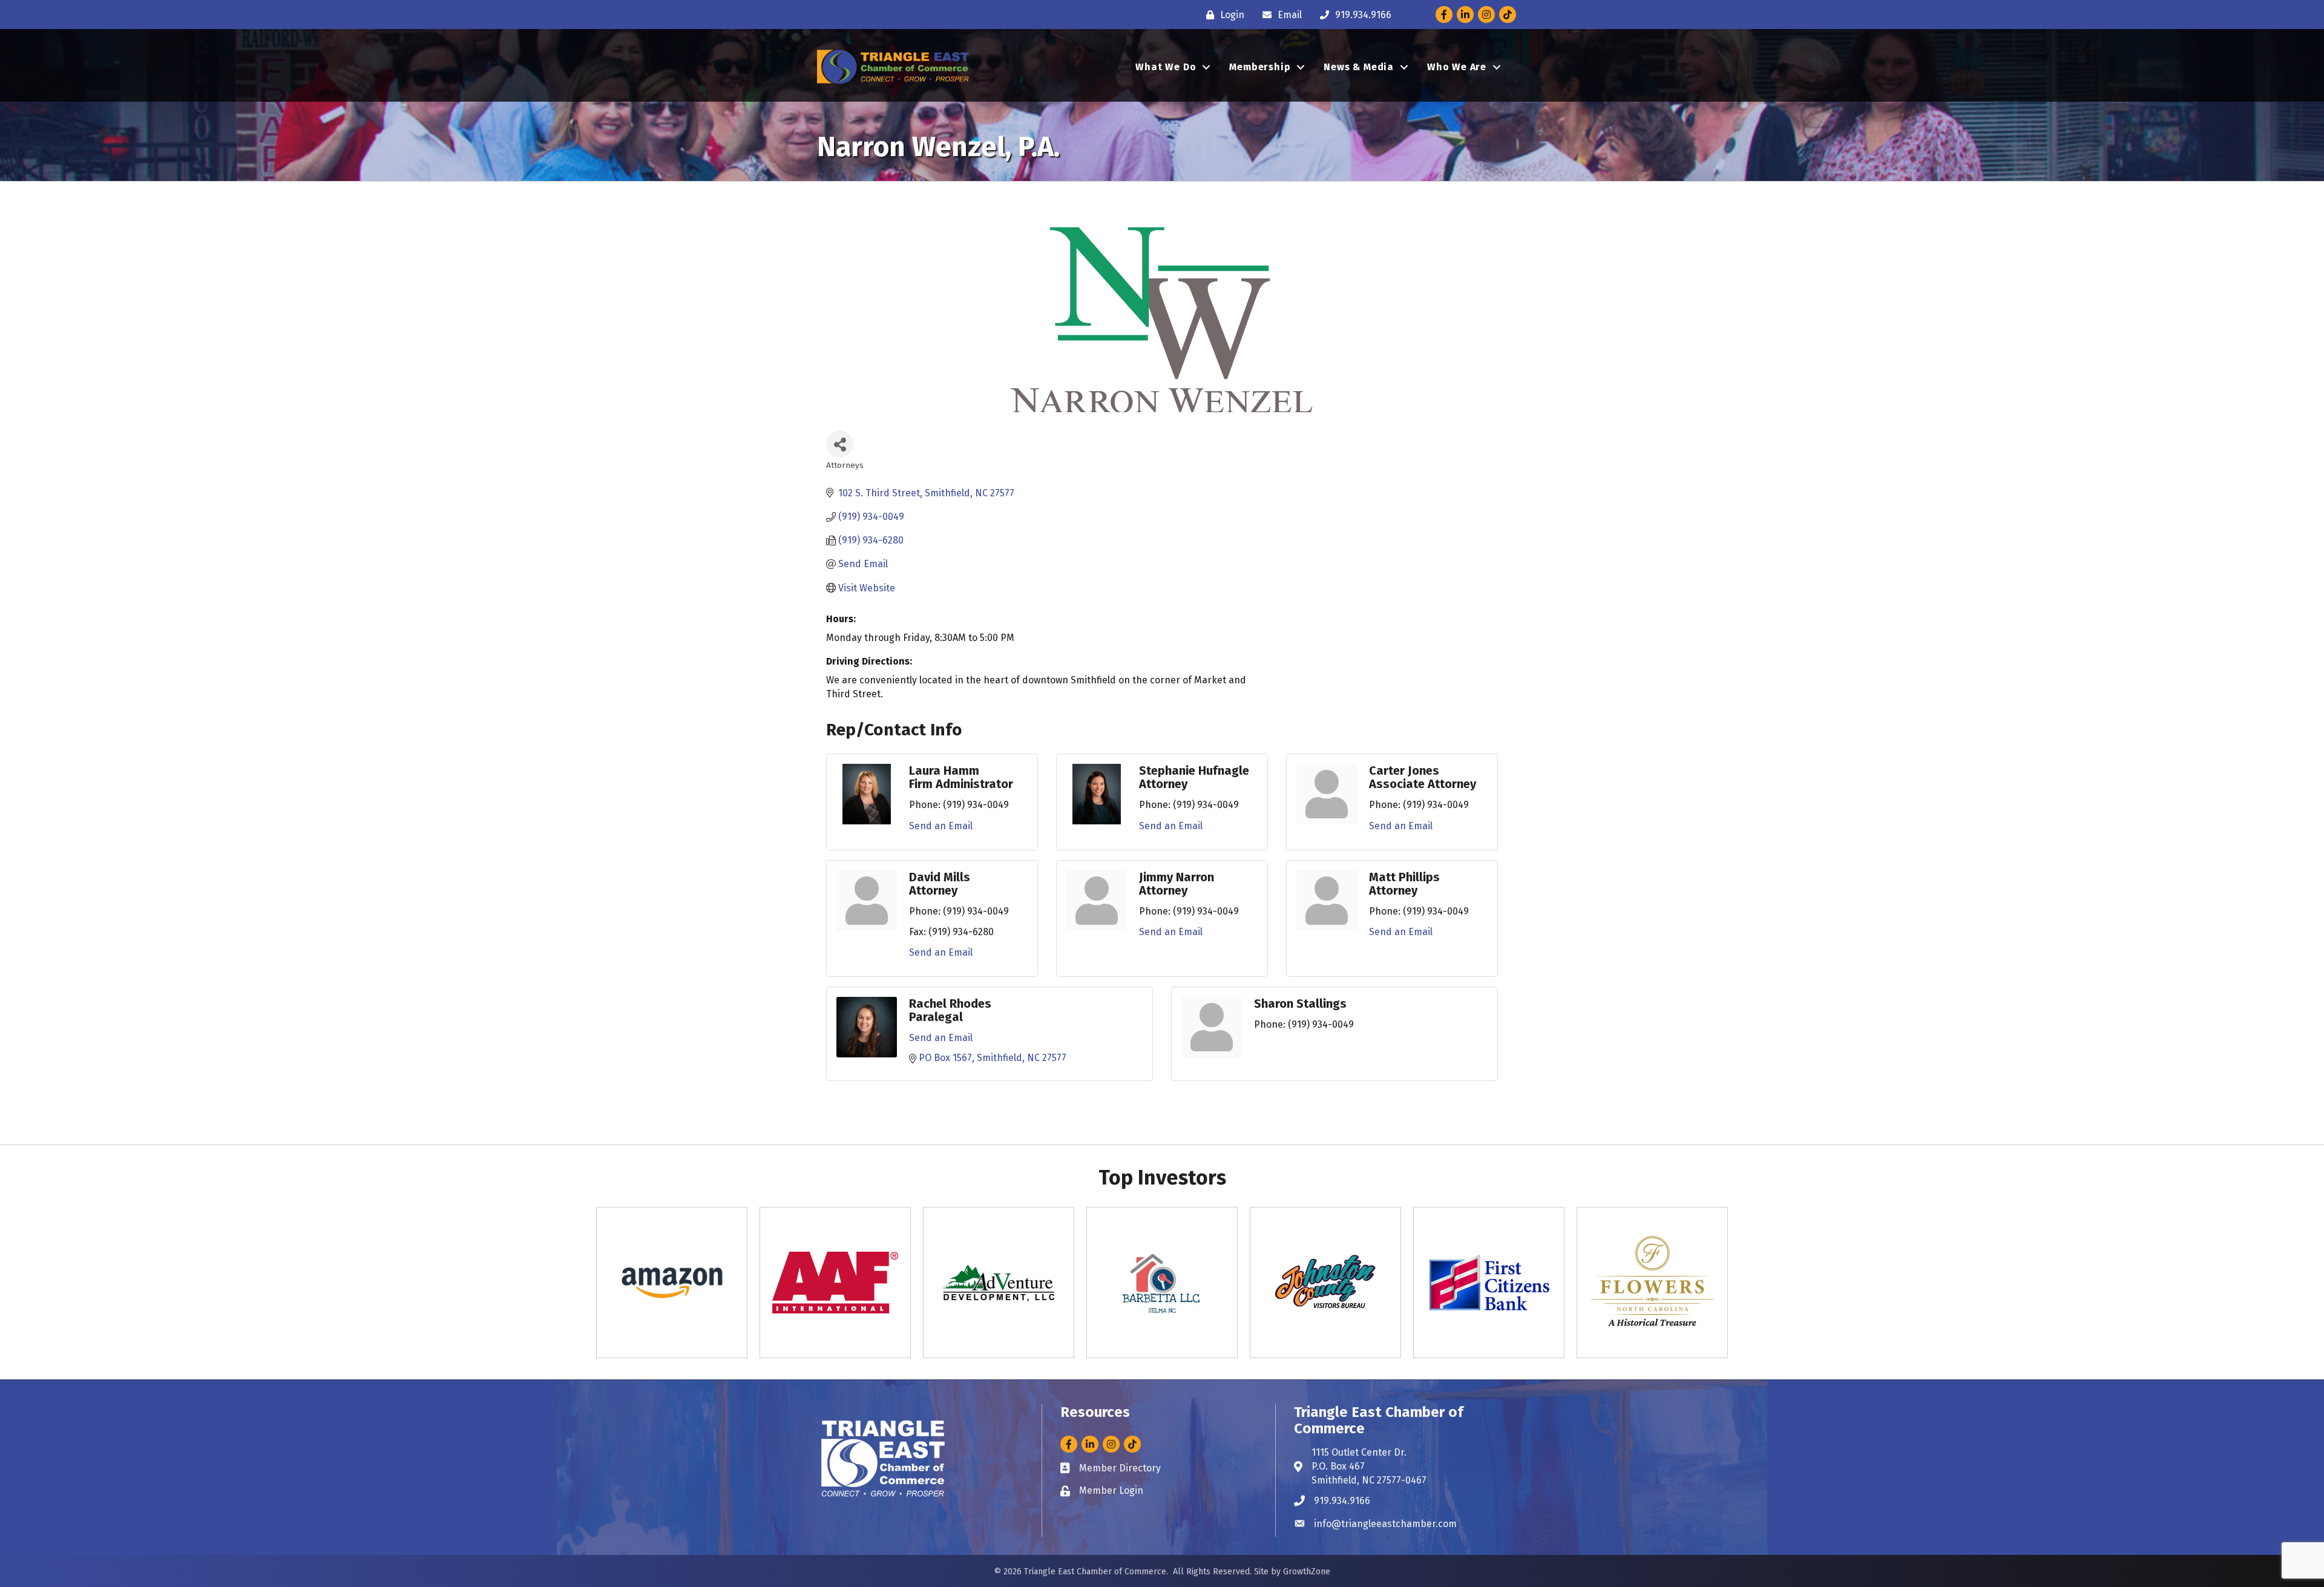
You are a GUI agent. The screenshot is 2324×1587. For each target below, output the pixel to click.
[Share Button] (840, 444)
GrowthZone (1307, 1572)
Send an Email (941, 826)
